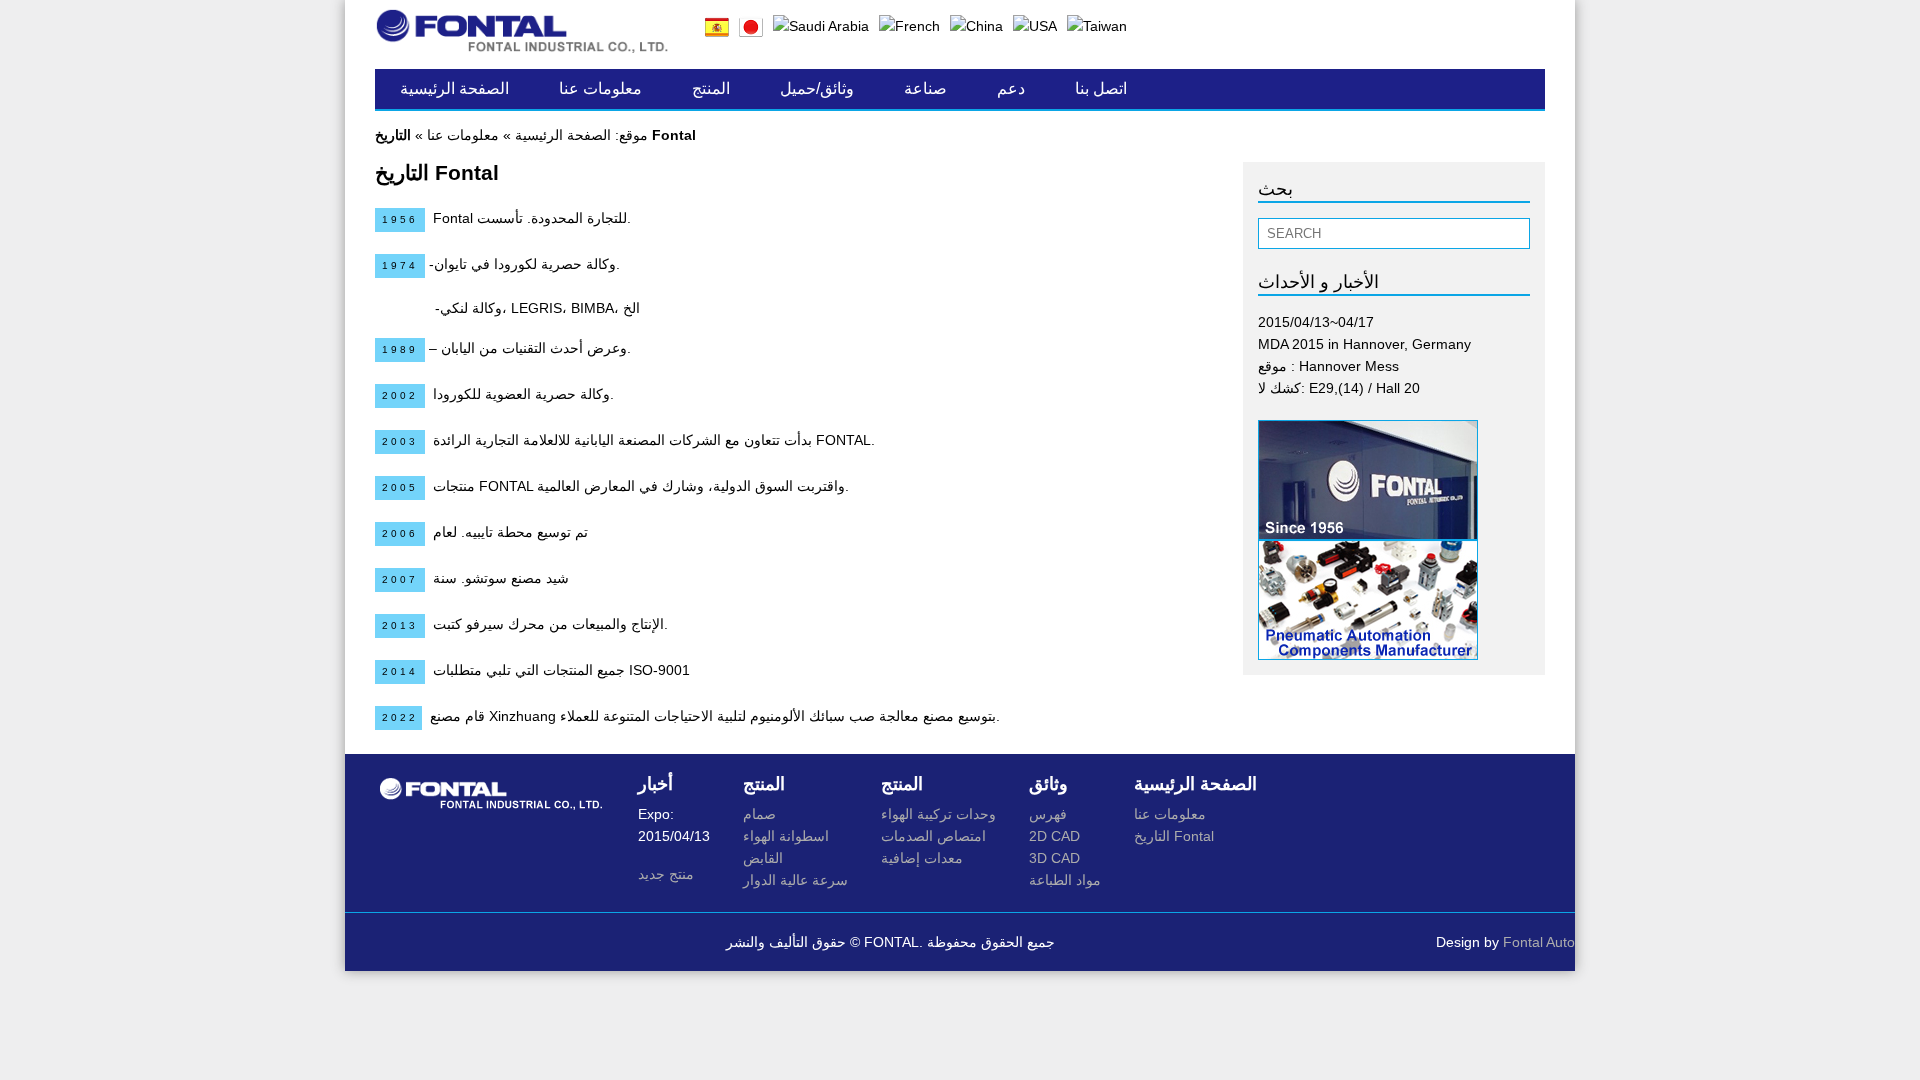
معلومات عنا (600, 88)
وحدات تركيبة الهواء (938, 814)
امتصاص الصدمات (933, 836)
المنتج (711, 88)
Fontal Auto (1539, 942)
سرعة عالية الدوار (795, 880)
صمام (759, 814)
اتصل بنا (1101, 88)
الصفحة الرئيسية (454, 88)
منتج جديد (666, 874)
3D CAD (1054, 858)
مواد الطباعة (1065, 880)
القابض (763, 858)
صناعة (925, 88)
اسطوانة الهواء (786, 836)
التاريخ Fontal (1174, 836)
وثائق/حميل (817, 88)
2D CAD (1054, 836)
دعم (1011, 88)
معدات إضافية (922, 858)
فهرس (1048, 814)
